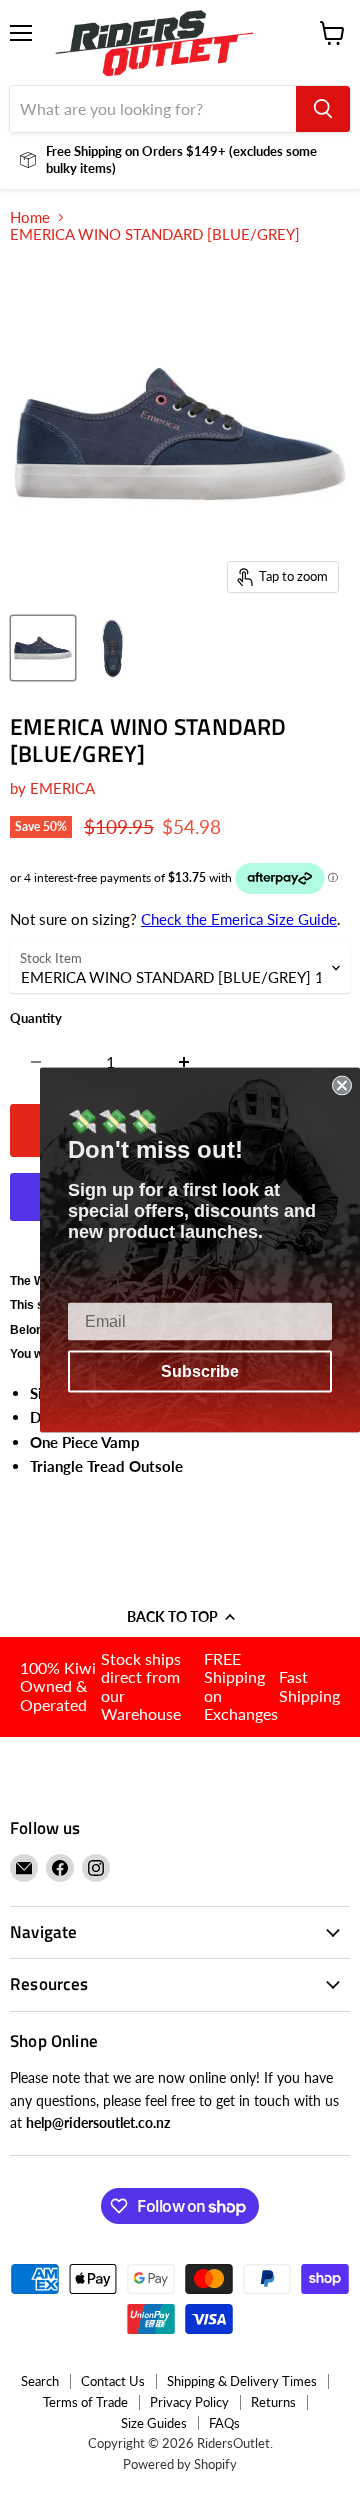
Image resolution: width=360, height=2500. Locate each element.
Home (30, 217)
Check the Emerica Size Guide (239, 919)
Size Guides (154, 2423)
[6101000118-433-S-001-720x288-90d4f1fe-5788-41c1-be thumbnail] (43, 648)
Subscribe (200, 1371)
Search (40, 2381)
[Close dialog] (342, 1086)
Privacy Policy (189, 2402)
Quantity (36, 1018)
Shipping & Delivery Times (242, 2381)
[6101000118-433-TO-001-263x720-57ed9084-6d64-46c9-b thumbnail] (113, 648)
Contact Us (113, 2381)
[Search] (323, 109)
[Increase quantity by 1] (184, 1062)
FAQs (224, 2423)
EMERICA (62, 788)
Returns (273, 2402)
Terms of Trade (85, 2402)
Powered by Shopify (180, 2464)
